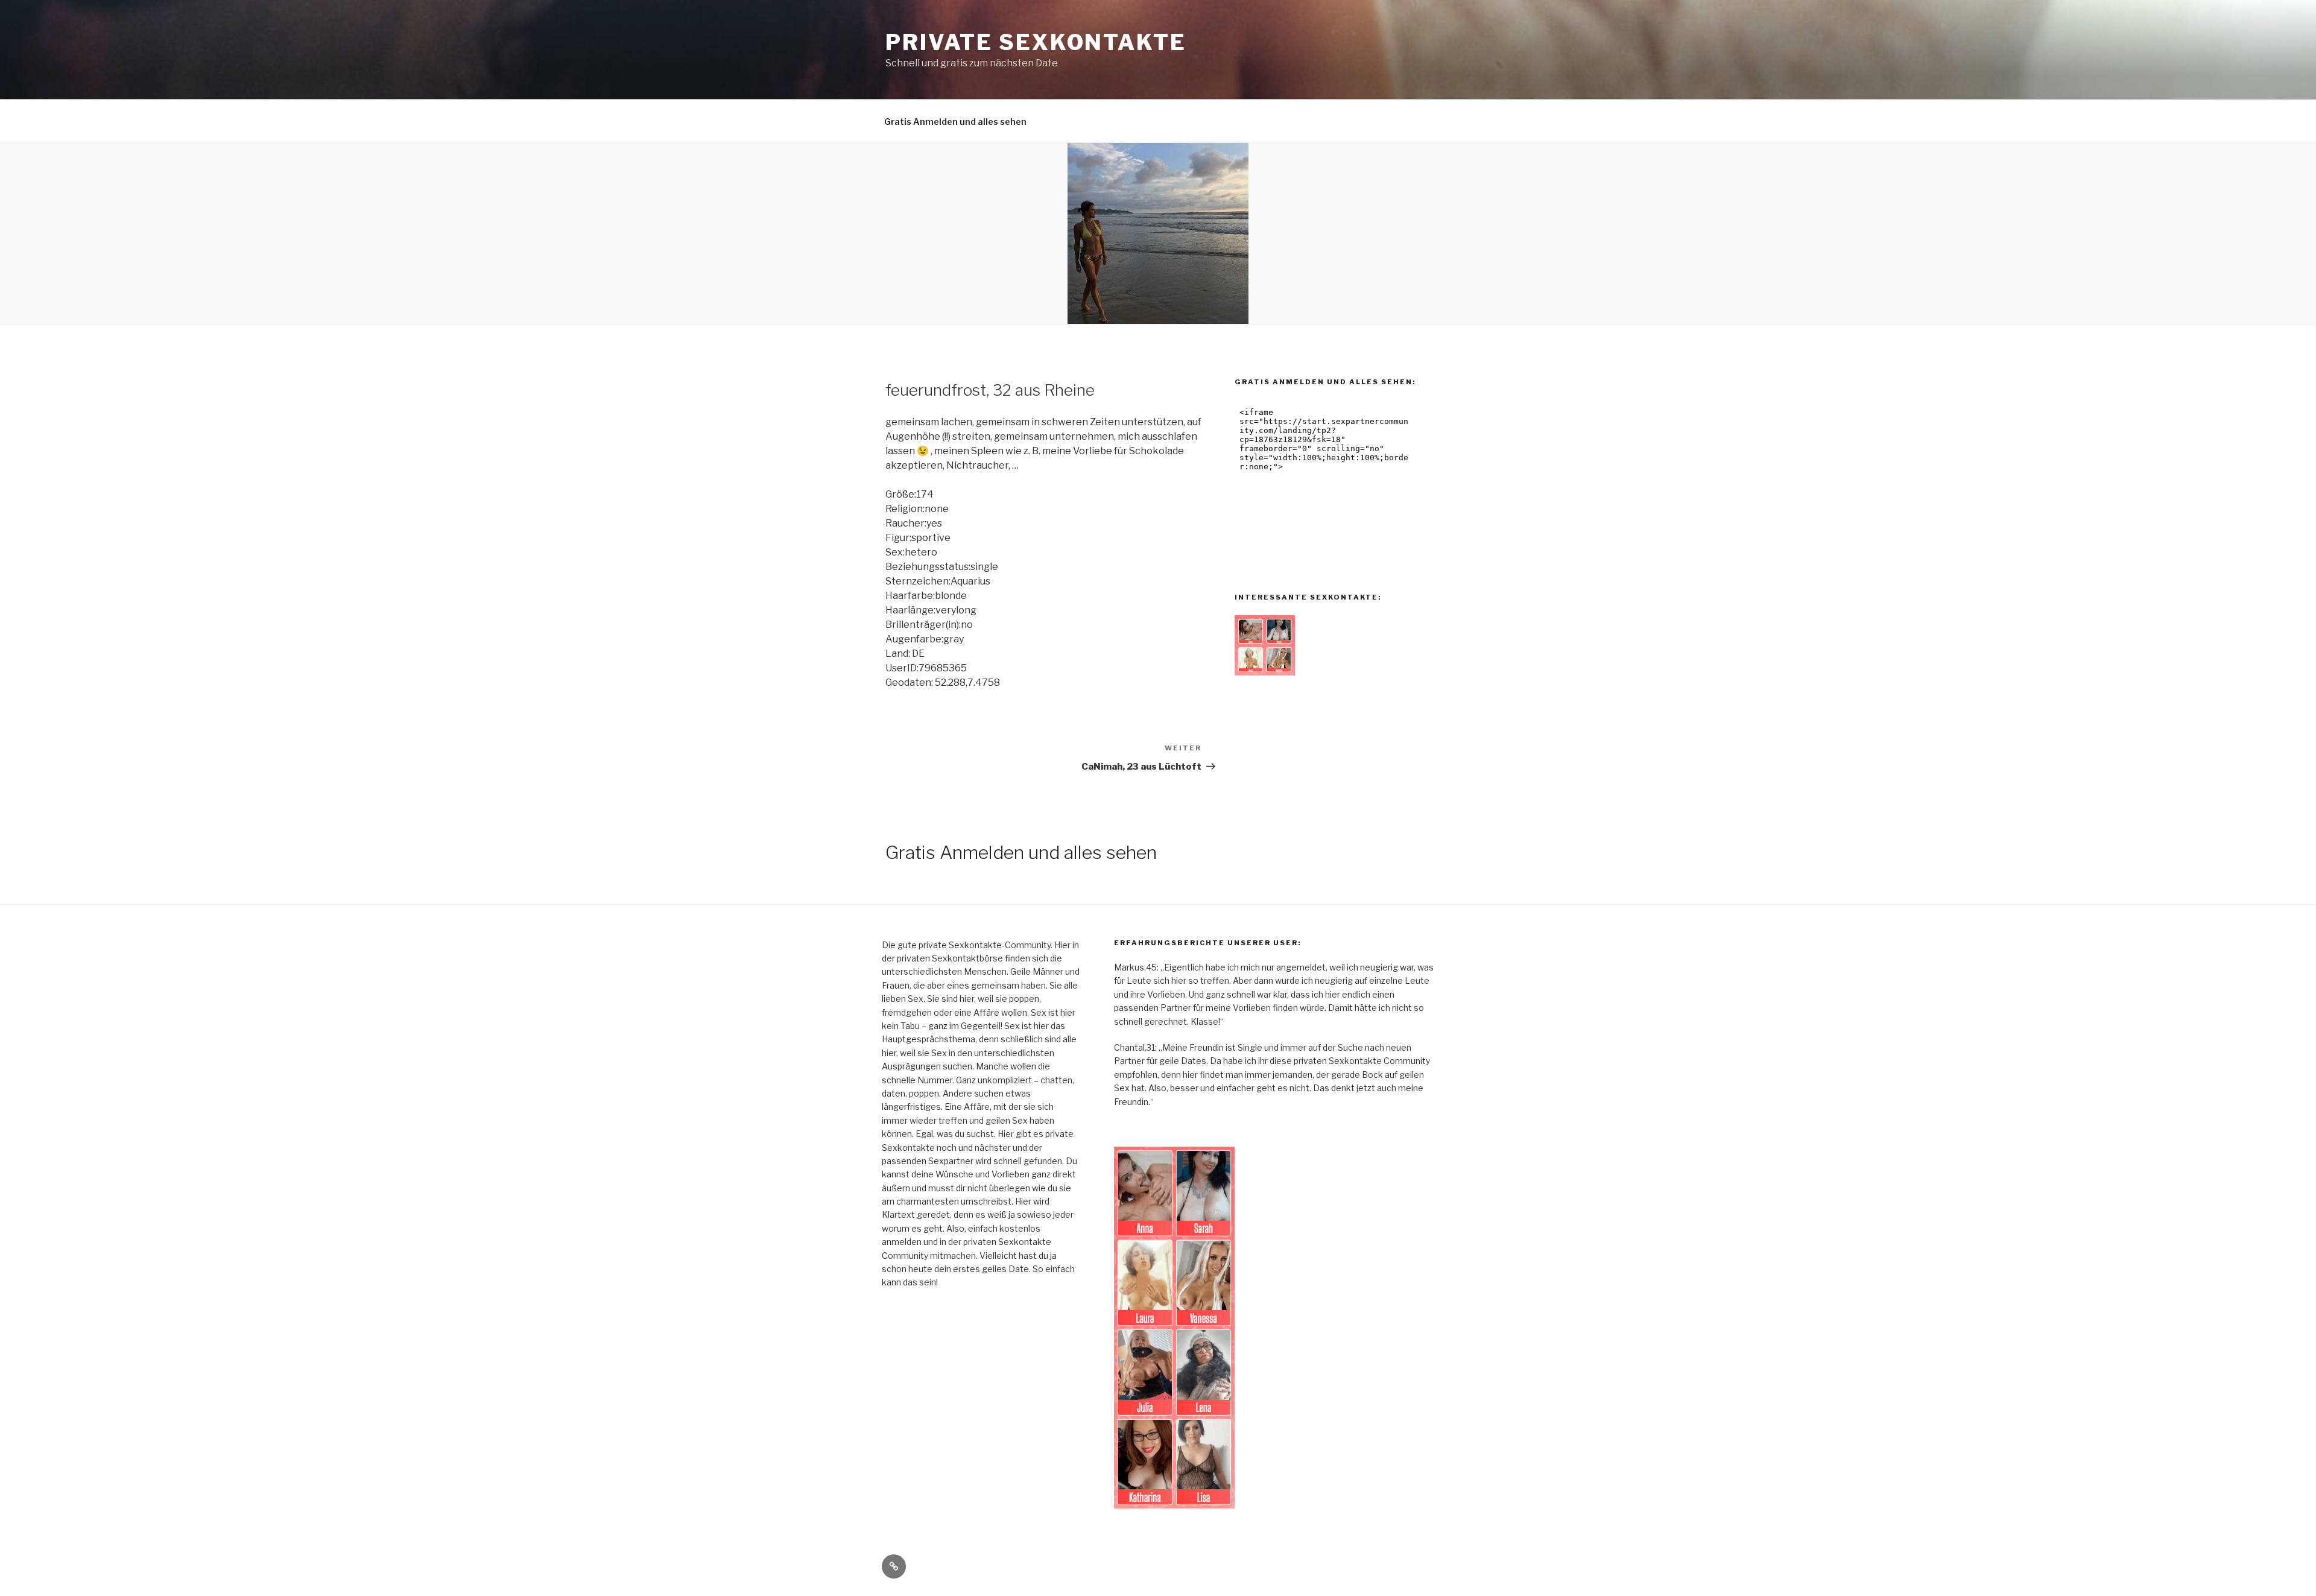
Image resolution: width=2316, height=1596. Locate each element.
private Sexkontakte (1036, 42)
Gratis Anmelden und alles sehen (955, 122)
